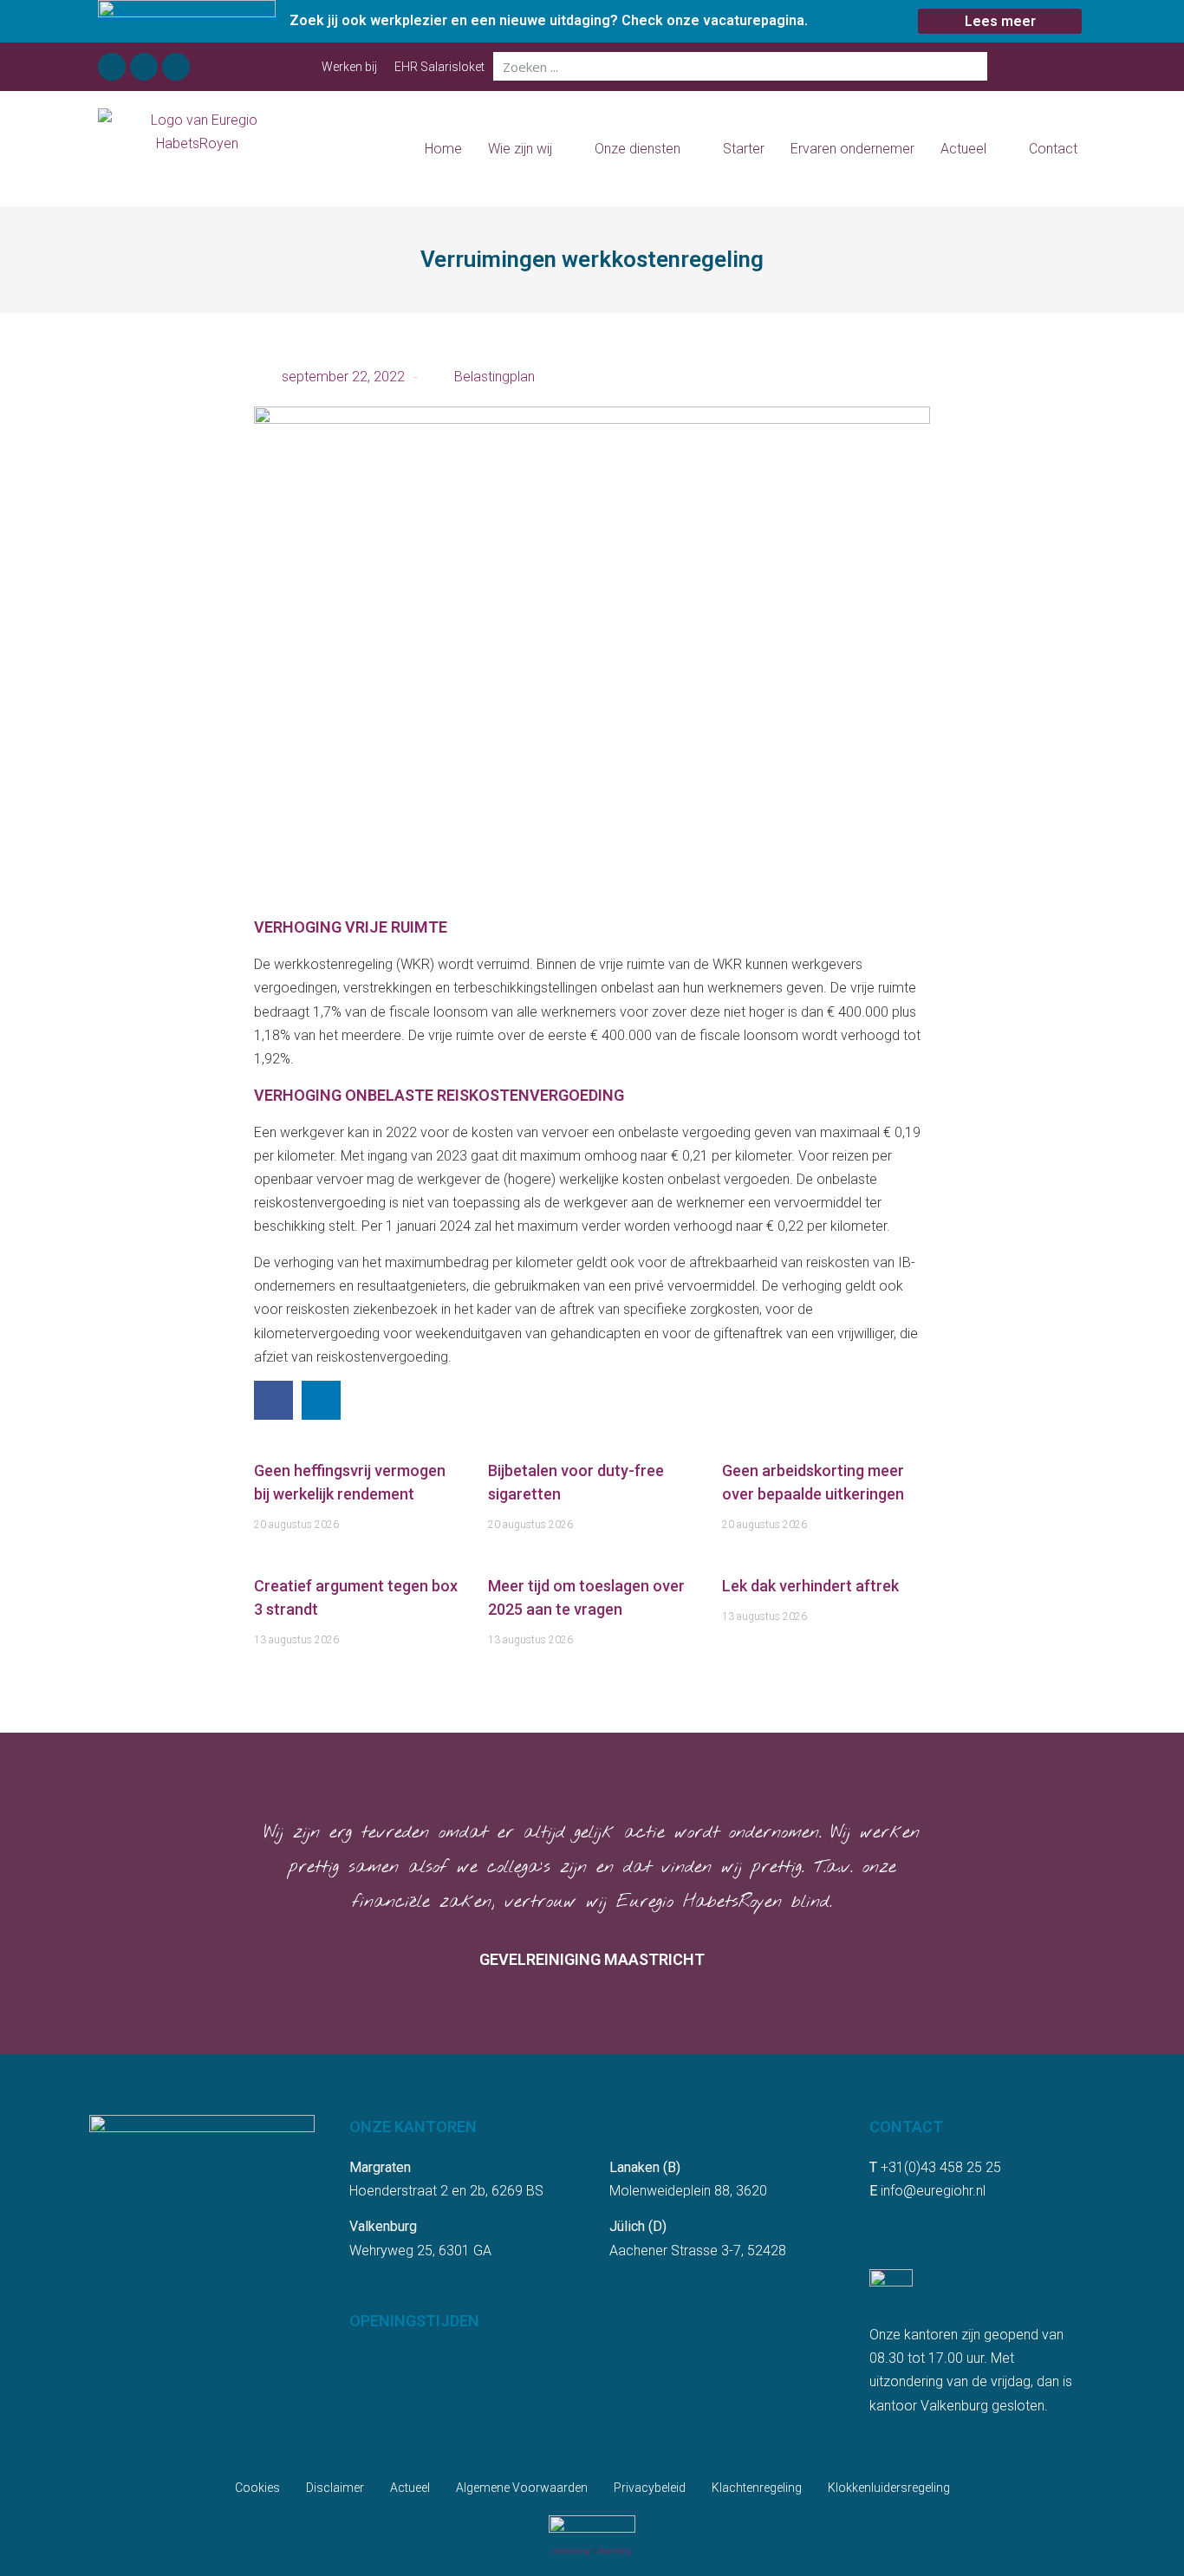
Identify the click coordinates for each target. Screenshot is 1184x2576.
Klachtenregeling (757, 2488)
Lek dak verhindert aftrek (810, 1586)
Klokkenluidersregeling (889, 2488)
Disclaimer (335, 2488)
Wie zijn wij (520, 149)
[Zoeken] (973, 66)
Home (443, 149)
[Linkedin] (144, 67)
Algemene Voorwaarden (522, 2488)
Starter (744, 149)
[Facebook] (112, 67)
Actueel (963, 149)
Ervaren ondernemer (852, 149)
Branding (615, 2551)
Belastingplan (494, 377)
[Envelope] (176, 67)
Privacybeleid (650, 2488)
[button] (273, 1400)
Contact (1053, 149)
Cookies (257, 2488)
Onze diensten (638, 149)
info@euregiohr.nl (933, 2191)
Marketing (572, 2551)
